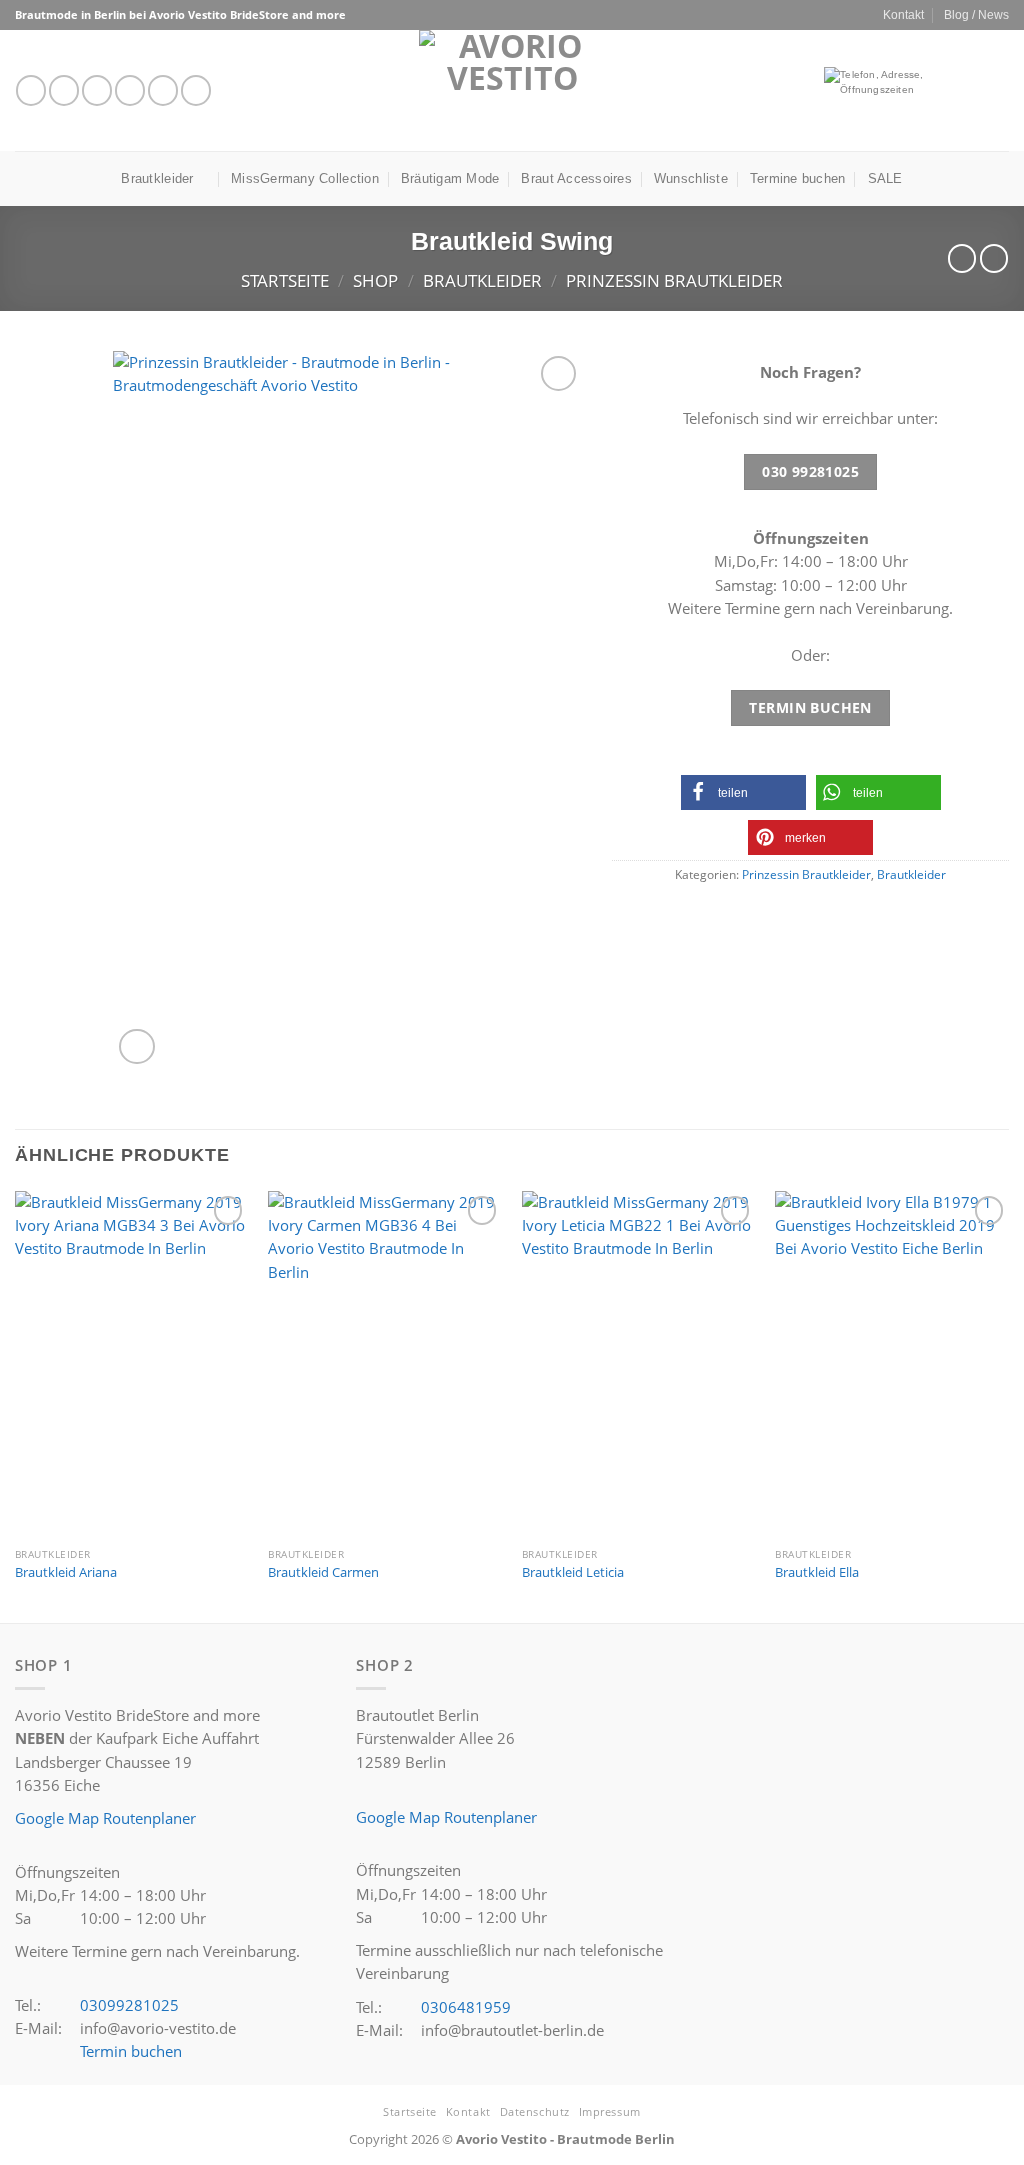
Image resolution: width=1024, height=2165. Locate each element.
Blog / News (976, 14)
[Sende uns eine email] (130, 90)
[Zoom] (136, 1046)
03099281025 (129, 2005)
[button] (743, 792)
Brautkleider (157, 178)
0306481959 (466, 2007)
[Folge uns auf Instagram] (64, 90)
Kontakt (903, 14)
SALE (885, 178)
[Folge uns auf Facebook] (31, 90)
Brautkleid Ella (817, 1572)
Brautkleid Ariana (66, 1572)
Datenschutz (535, 2111)
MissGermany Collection (305, 178)
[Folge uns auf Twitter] (97, 90)
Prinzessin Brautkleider (674, 280)
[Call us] (163, 90)
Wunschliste (691, 178)
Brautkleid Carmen (323, 1572)
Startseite (285, 280)
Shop (375, 280)
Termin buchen (131, 2051)
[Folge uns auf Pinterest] (196, 90)
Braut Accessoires (576, 178)
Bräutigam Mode (450, 178)
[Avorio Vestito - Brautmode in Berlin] (512, 90)
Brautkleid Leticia (573, 1572)
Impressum (610, 2111)
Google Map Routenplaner (105, 1818)
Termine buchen (798, 178)
